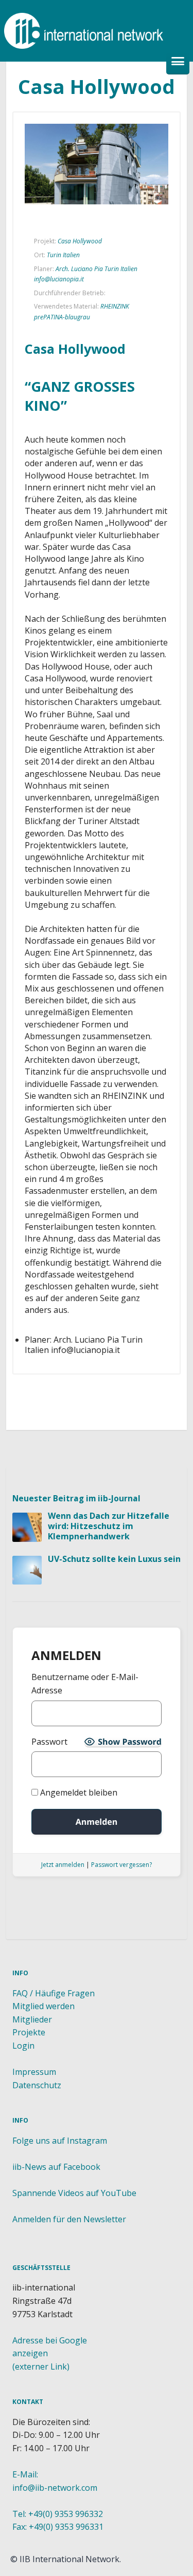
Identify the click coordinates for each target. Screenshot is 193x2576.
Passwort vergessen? (121, 1865)
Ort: (40, 255)
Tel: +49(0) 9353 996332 (58, 2514)
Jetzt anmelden (63, 1865)
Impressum (34, 2072)
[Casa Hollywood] (96, 164)
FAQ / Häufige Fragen (54, 1993)
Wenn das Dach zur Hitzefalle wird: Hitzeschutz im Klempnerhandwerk (109, 1526)
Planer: (44, 269)
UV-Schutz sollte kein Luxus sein (114, 1559)
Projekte (29, 2032)
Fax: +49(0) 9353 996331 (58, 2527)
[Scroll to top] (98, 1449)
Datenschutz (37, 2085)
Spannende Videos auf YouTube (74, 2193)
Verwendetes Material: (66, 306)
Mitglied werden (43, 2006)
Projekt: (45, 241)
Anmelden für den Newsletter (69, 2219)
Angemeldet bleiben (78, 1792)
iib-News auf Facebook (56, 2167)
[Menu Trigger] (178, 63)
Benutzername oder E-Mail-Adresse (85, 1684)
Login (23, 2046)
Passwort (49, 1742)
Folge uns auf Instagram (60, 2141)
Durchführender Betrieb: (70, 293)
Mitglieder (32, 2019)
